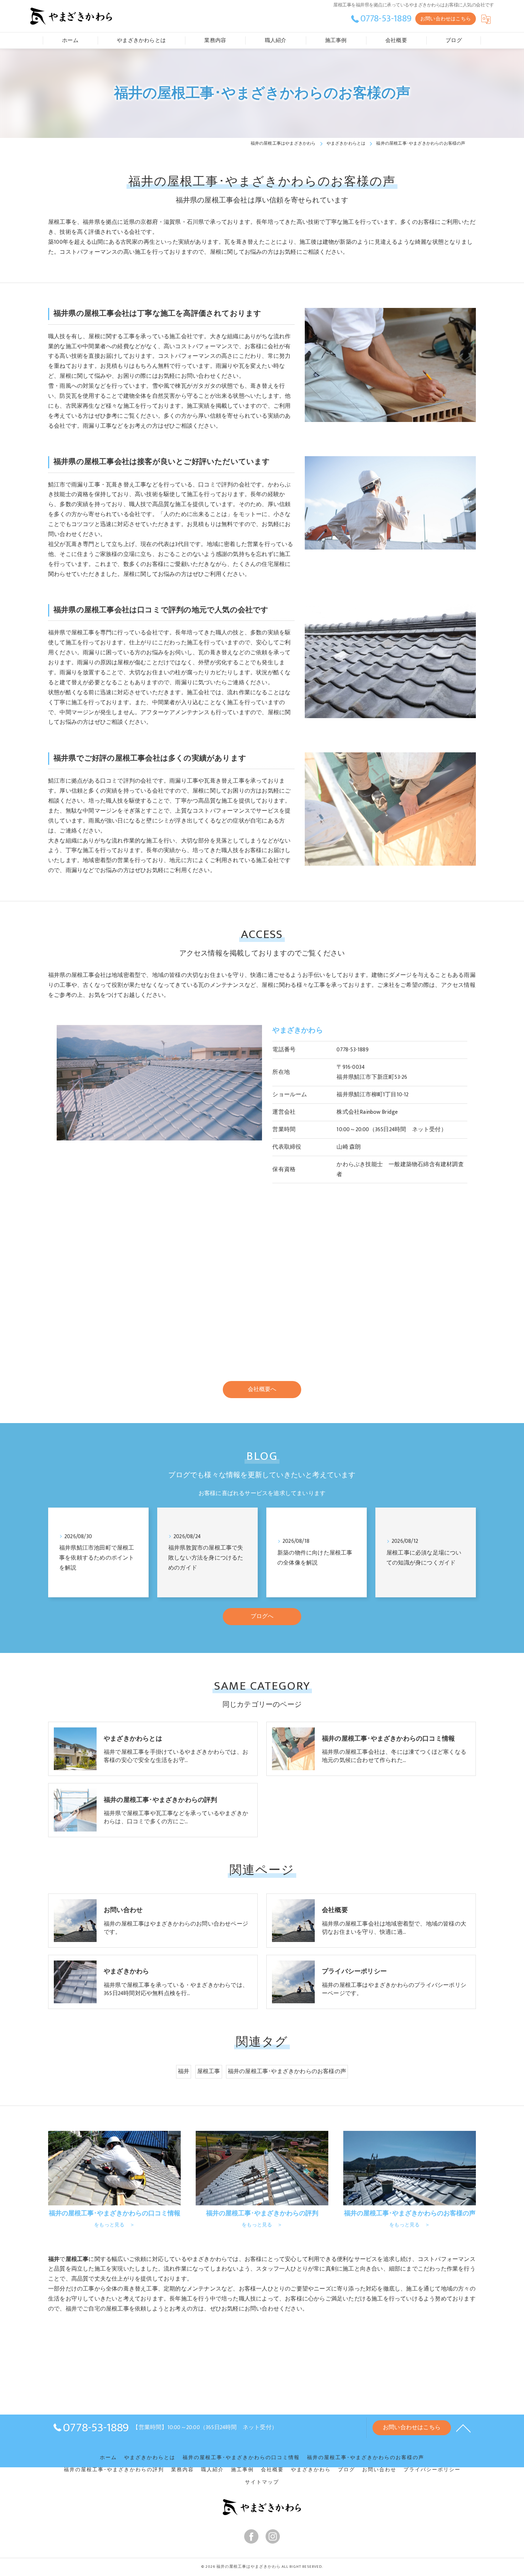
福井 (184, 2071)
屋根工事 (209, 2071)
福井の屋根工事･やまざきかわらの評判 (114, 2470)
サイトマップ (262, 2482)
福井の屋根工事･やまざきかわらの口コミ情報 (241, 2458)
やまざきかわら (311, 2470)
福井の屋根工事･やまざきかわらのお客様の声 (287, 2071)
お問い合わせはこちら (446, 19)
